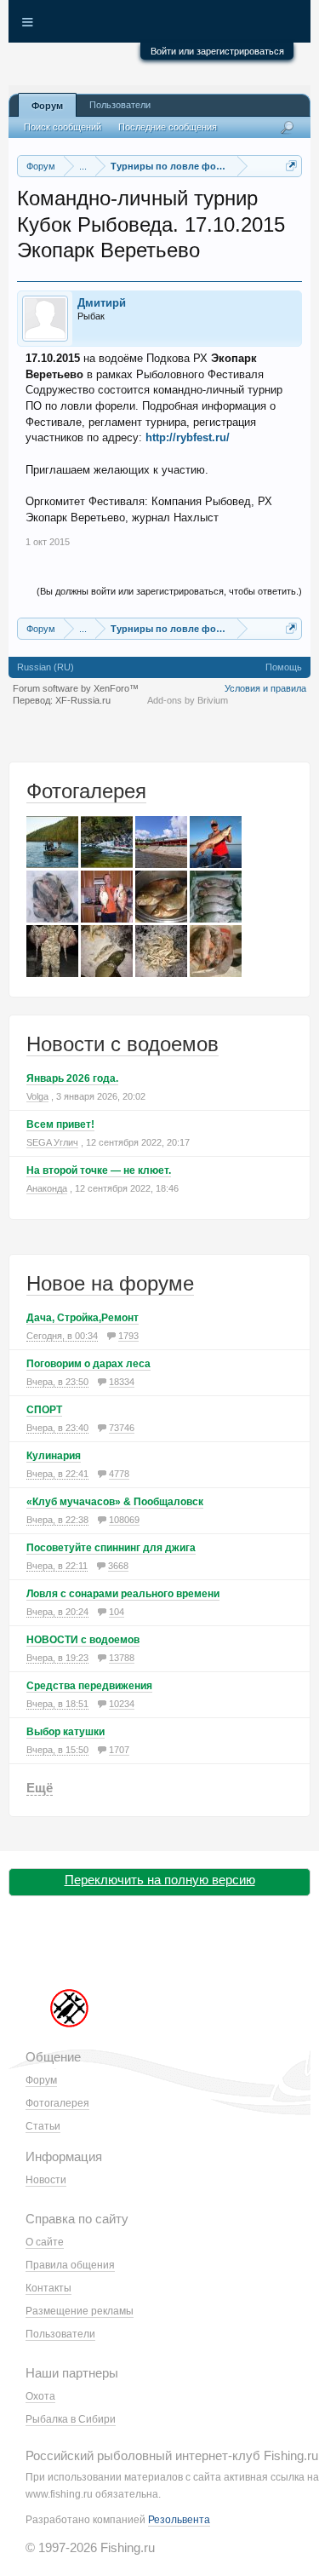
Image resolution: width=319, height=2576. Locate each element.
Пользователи (120, 105)
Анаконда (47, 1188)
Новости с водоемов (122, 1044)
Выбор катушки (66, 1732)
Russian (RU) (46, 667)
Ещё (40, 1788)
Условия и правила (265, 688)
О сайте (45, 2242)
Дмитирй (102, 303)
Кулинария (54, 1456)
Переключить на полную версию (160, 1880)
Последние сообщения (168, 127)
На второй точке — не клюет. (99, 1170)
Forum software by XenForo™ (76, 688)
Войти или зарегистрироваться (217, 51)
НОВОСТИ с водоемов (83, 1640)
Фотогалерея (86, 791)
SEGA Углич (52, 1142)
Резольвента (179, 2520)
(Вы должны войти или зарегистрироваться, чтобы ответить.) (169, 591)
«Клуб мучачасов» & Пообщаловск (115, 1502)
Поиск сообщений (63, 127)
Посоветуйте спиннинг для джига (111, 1548)
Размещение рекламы (80, 2311)
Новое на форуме (110, 1283)
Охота (40, 2396)
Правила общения (70, 2265)
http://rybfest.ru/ (188, 437)
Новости (46, 2180)
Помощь (284, 667)
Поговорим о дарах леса (88, 1364)
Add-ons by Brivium (188, 700)
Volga (37, 1096)
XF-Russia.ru (83, 700)
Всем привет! (60, 1124)
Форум (47, 106)
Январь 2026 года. (72, 1078)
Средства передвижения (89, 1686)
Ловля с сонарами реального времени (123, 1594)
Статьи (43, 2126)
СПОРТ (44, 1410)
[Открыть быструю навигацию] (291, 166)
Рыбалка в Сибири (71, 2419)
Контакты (48, 2288)
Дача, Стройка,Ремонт (83, 1318)
